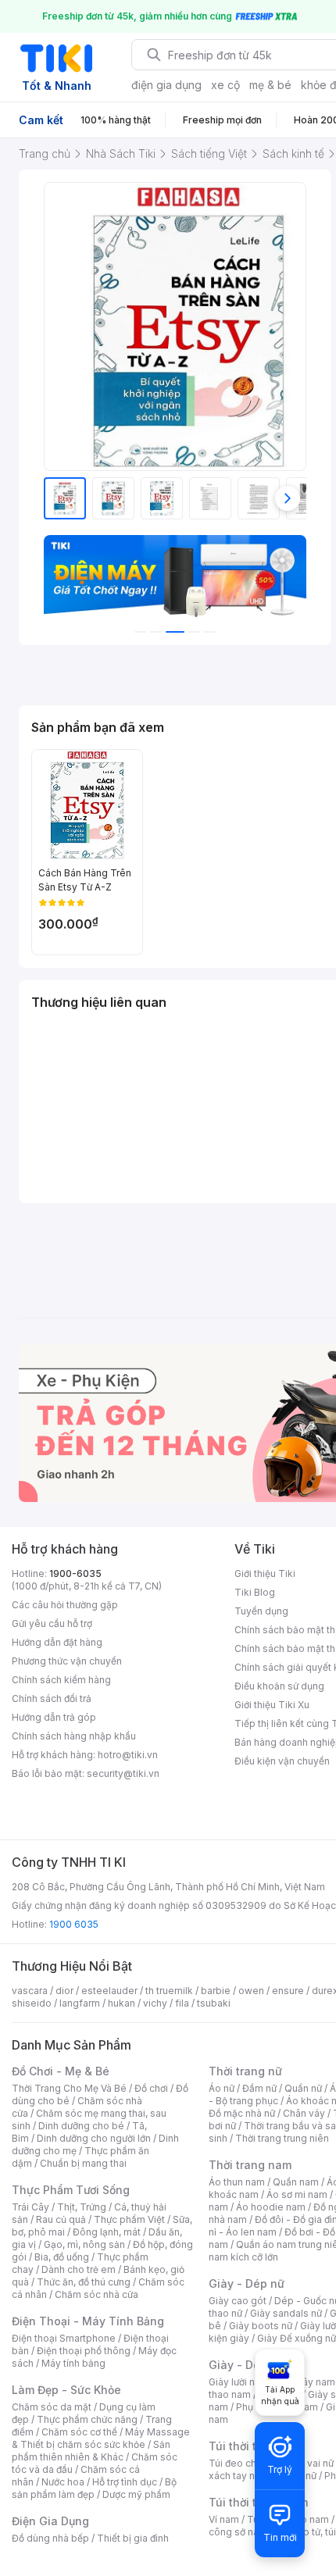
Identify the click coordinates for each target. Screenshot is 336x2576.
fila (182, 2003)
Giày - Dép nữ (247, 2283)
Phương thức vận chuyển (67, 1661)
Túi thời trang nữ (254, 2446)
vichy (155, 2003)
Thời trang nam (250, 2165)
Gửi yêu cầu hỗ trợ (52, 1623)
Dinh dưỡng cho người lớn (94, 2138)
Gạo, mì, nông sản (84, 2244)
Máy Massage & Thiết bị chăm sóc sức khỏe (101, 2438)
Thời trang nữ (245, 2071)
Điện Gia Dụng (50, 2521)
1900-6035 (75, 1573)
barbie (216, 1991)
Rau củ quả (61, 2219)
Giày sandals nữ (286, 2313)
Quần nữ (303, 2088)
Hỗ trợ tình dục (125, 2482)
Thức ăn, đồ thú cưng (84, 2282)
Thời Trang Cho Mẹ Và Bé (69, 2088)
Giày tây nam (306, 2382)
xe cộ (225, 85)
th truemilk (169, 1991)
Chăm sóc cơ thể (79, 2432)
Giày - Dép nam (251, 2365)
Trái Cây (30, 2207)
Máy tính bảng (73, 2363)
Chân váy (304, 2113)
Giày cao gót (238, 2301)
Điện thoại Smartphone (64, 2338)
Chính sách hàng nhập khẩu (74, 1736)
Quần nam (296, 2182)
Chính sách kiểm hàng (61, 1680)
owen (251, 1991)
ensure (288, 1991)
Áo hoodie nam (271, 2207)
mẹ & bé (270, 85)
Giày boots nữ (261, 2326)
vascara (30, 1991)
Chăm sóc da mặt (52, 2407)
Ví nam (224, 2519)
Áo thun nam (237, 2182)
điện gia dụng (166, 85)
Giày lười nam (239, 2382)
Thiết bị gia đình (133, 2538)
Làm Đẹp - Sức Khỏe (66, 2390)
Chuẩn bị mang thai (83, 2163)
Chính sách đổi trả (52, 1698)
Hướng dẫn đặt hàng (57, 1642)
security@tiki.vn (123, 1773)
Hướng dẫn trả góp (54, 1717)
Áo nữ (222, 2088)
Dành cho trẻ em (79, 2269)
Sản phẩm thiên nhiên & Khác (91, 2451)
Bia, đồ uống (62, 2257)
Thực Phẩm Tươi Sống (71, 2190)
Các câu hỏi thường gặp (65, 1605)
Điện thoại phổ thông (84, 2351)
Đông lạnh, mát (107, 2232)
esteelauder (109, 1991)
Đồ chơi (151, 2088)
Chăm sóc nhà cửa (97, 2294)
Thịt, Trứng (82, 2207)
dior (64, 1991)
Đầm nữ (259, 2088)
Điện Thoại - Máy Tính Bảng (88, 2321)
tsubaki (214, 2003)
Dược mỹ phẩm (136, 2494)
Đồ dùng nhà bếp (50, 2538)
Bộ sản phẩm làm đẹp (94, 2488)
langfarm (80, 2003)
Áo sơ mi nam (297, 2194)
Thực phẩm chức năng (87, 2419)
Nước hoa (63, 2482)
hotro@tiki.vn (128, 1755)
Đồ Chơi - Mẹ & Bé (61, 2071)
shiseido (32, 2003)
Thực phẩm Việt (129, 2219)
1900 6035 (74, 1924)
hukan (122, 2003)
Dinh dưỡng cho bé (81, 2126)
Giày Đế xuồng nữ (297, 2338)
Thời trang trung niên (282, 2138)
